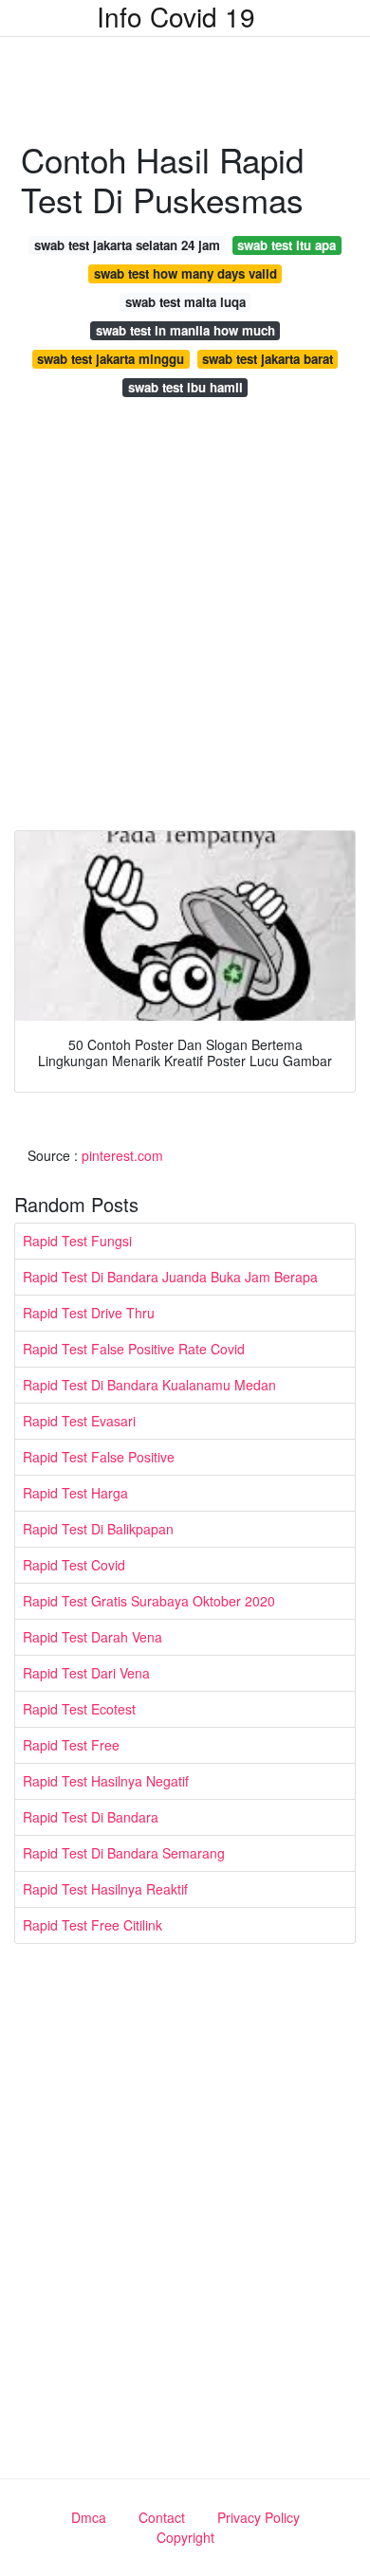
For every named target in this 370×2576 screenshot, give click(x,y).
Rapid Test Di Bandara (91, 1817)
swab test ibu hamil (185, 387)
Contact (162, 2517)
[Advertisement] (185, 619)
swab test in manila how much (185, 330)
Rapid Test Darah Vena (92, 1637)
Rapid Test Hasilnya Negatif (106, 1781)
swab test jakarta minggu (111, 359)
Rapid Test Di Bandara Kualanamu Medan (149, 1385)
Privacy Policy (259, 2517)
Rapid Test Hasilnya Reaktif (105, 1889)
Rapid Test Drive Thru (89, 1313)
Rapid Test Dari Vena (86, 1673)
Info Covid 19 (176, 16)
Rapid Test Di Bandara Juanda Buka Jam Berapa (170, 1277)
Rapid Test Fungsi (77, 1241)
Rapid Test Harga (75, 1493)
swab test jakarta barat (268, 359)
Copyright (185, 2537)
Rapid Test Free (71, 1745)
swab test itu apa (287, 245)
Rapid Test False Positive (99, 1457)
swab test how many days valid (185, 273)
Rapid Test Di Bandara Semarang (124, 1853)
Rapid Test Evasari (79, 1421)
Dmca (89, 2517)
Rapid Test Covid (74, 1565)
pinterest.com (122, 1155)
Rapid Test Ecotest (79, 1709)
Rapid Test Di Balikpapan (98, 1529)
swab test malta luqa (185, 302)
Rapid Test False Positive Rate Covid (134, 1349)
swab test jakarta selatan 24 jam (127, 245)
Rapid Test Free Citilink (92, 1925)
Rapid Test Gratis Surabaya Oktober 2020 (149, 1601)
